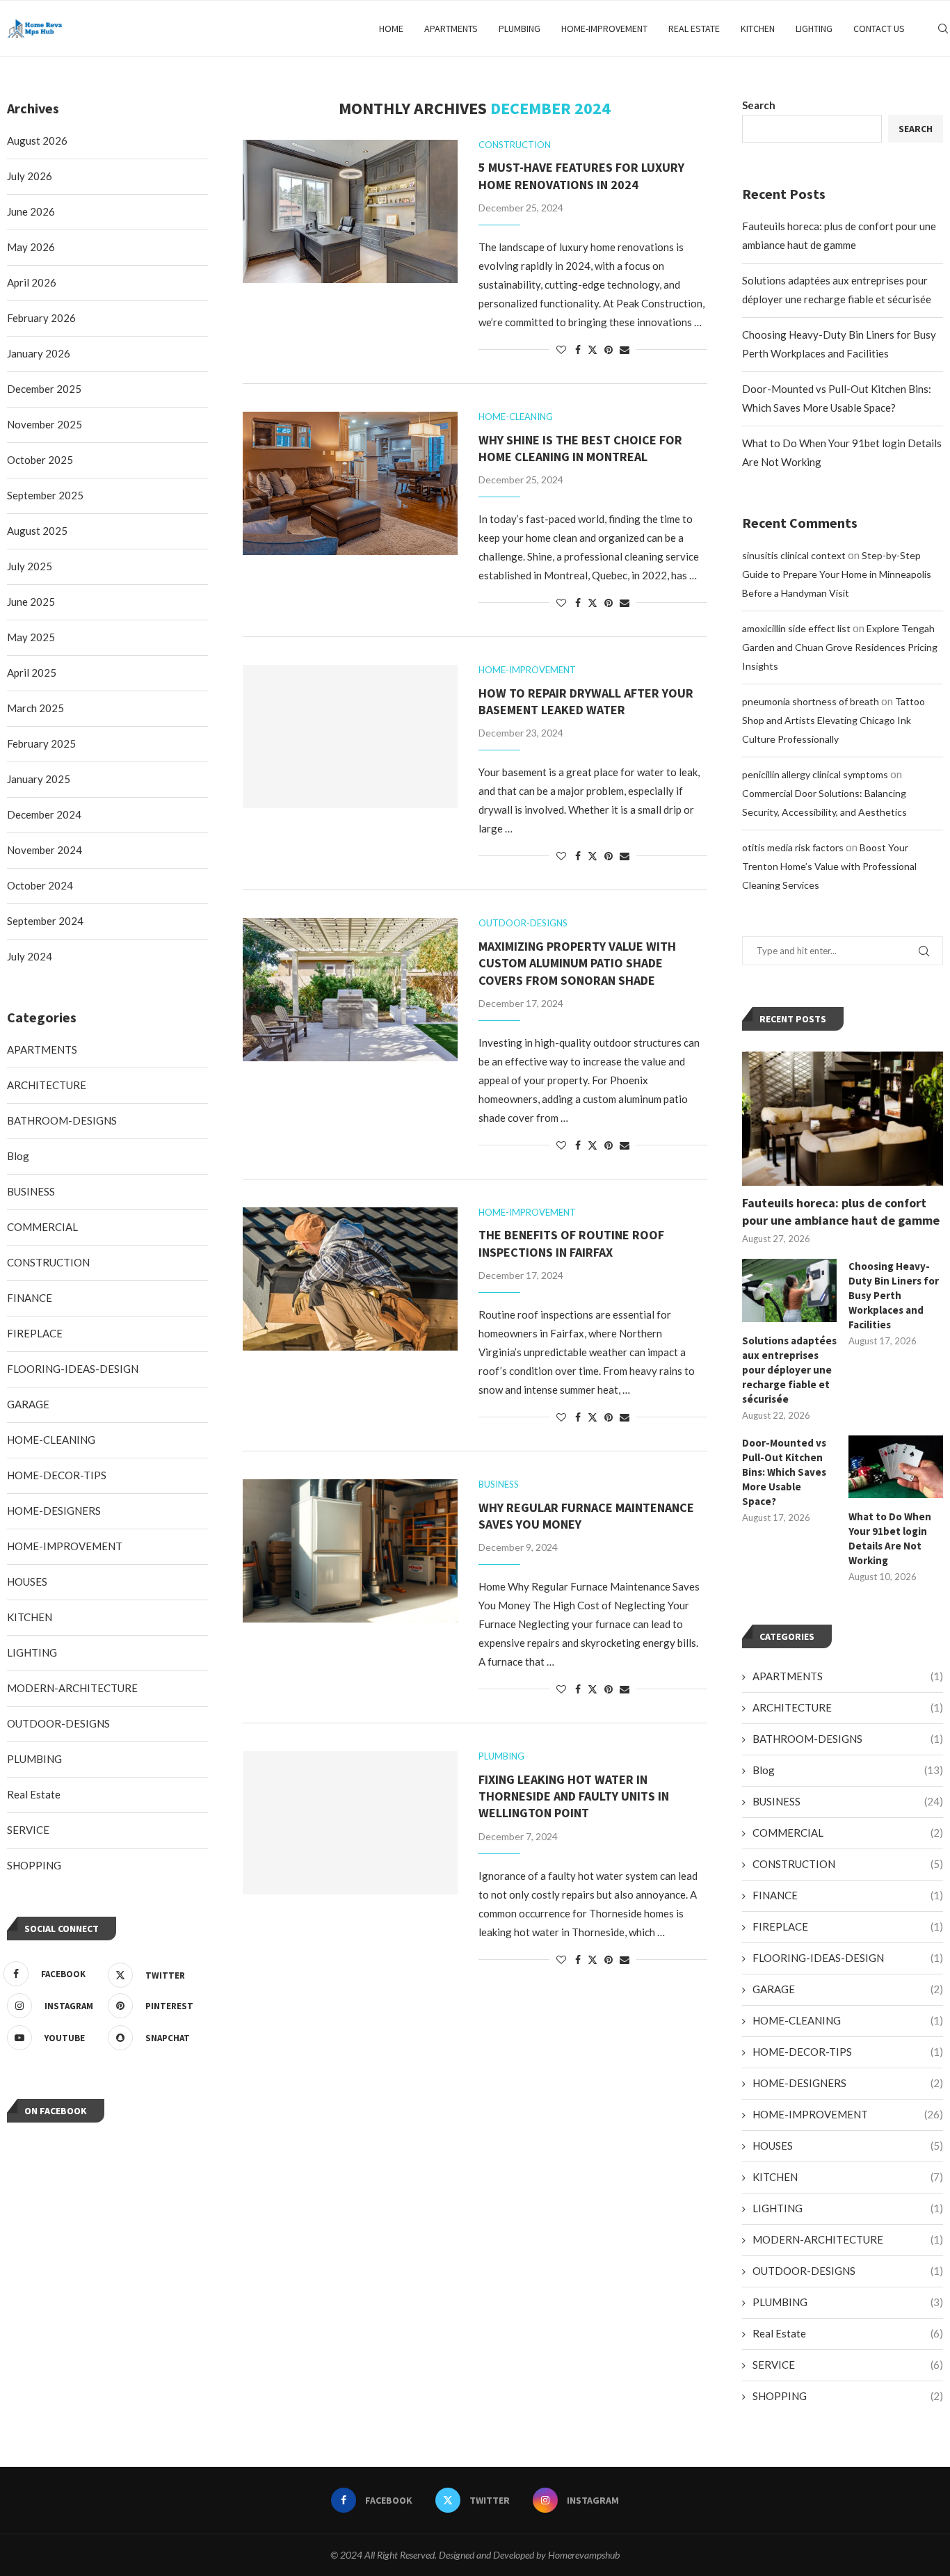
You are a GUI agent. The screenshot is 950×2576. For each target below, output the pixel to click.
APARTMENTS (451, 29)
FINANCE (848, 1895)
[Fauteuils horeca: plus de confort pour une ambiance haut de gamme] (843, 1119)
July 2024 (30, 956)
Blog (848, 1770)
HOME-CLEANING (848, 2020)
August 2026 (37, 140)
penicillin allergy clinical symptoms (815, 774)
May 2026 (31, 247)
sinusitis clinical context (794, 555)
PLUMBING (520, 29)
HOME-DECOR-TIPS (848, 2052)
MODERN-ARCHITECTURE (848, 2239)
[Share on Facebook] (578, 349)
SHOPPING (848, 2396)
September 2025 (45, 495)
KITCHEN (758, 29)
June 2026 (31, 211)
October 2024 (40, 885)
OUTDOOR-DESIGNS (848, 2271)
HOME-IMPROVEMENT (604, 29)
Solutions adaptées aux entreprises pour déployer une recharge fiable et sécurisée (789, 1370)
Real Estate (694, 29)
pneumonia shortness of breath (811, 701)
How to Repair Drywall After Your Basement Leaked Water (586, 701)
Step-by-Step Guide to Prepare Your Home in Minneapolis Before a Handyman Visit (837, 574)
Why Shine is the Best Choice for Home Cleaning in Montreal (580, 448)
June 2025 (31, 602)
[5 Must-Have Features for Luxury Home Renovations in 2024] (350, 211)
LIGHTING (814, 29)
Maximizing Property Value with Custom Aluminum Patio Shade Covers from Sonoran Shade (577, 963)
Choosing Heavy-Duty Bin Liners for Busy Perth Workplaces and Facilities (894, 1295)
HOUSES (848, 2146)
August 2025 (37, 531)
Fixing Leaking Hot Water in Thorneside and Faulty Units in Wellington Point (574, 1796)
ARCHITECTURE (848, 1707)
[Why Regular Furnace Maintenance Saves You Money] (350, 1551)
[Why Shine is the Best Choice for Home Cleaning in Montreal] (350, 483)
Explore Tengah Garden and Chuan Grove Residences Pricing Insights (840, 647)
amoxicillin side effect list (796, 628)
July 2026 (30, 176)
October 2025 (40, 460)
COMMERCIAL (848, 1833)
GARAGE (848, 1989)
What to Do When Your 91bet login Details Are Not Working (890, 1538)
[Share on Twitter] (593, 349)
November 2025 (45, 424)
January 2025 (39, 779)
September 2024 (45, 921)
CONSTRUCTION (848, 1864)
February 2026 (41, 318)
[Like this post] (561, 349)
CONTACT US (879, 29)
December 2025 (44, 389)
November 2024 (45, 850)
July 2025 (30, 566)
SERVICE (848, 2365)
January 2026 (39, 353)
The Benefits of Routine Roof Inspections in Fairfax (571, 1243)
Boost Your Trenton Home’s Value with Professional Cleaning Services (829, 866)
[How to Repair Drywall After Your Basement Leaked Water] (350, 736)
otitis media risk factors (793, 847)
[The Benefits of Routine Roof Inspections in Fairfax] (350, 1279)
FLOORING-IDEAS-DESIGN (848, 1958)
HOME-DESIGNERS (848, 2083)
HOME (391, 29)
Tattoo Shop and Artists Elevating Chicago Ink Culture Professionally (834, 720)
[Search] (943, 29)
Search (759, 105)
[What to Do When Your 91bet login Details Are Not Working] (896, 1467)
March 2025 (35, 708)
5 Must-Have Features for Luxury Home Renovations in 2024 (581, 176)
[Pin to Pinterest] (609, 349)
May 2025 (31, 637)
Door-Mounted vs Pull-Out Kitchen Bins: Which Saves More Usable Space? (784, 1472)
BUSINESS (848, 1801)
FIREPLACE (848, 1926)
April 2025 (32, 673)
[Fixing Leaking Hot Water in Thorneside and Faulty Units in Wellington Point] (350, 1823)
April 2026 (32, 282)
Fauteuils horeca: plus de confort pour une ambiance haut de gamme (841, 1211)
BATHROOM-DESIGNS (848, 1739)
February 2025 (41, 743)
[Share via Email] (625, 349)
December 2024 (44, 814)
